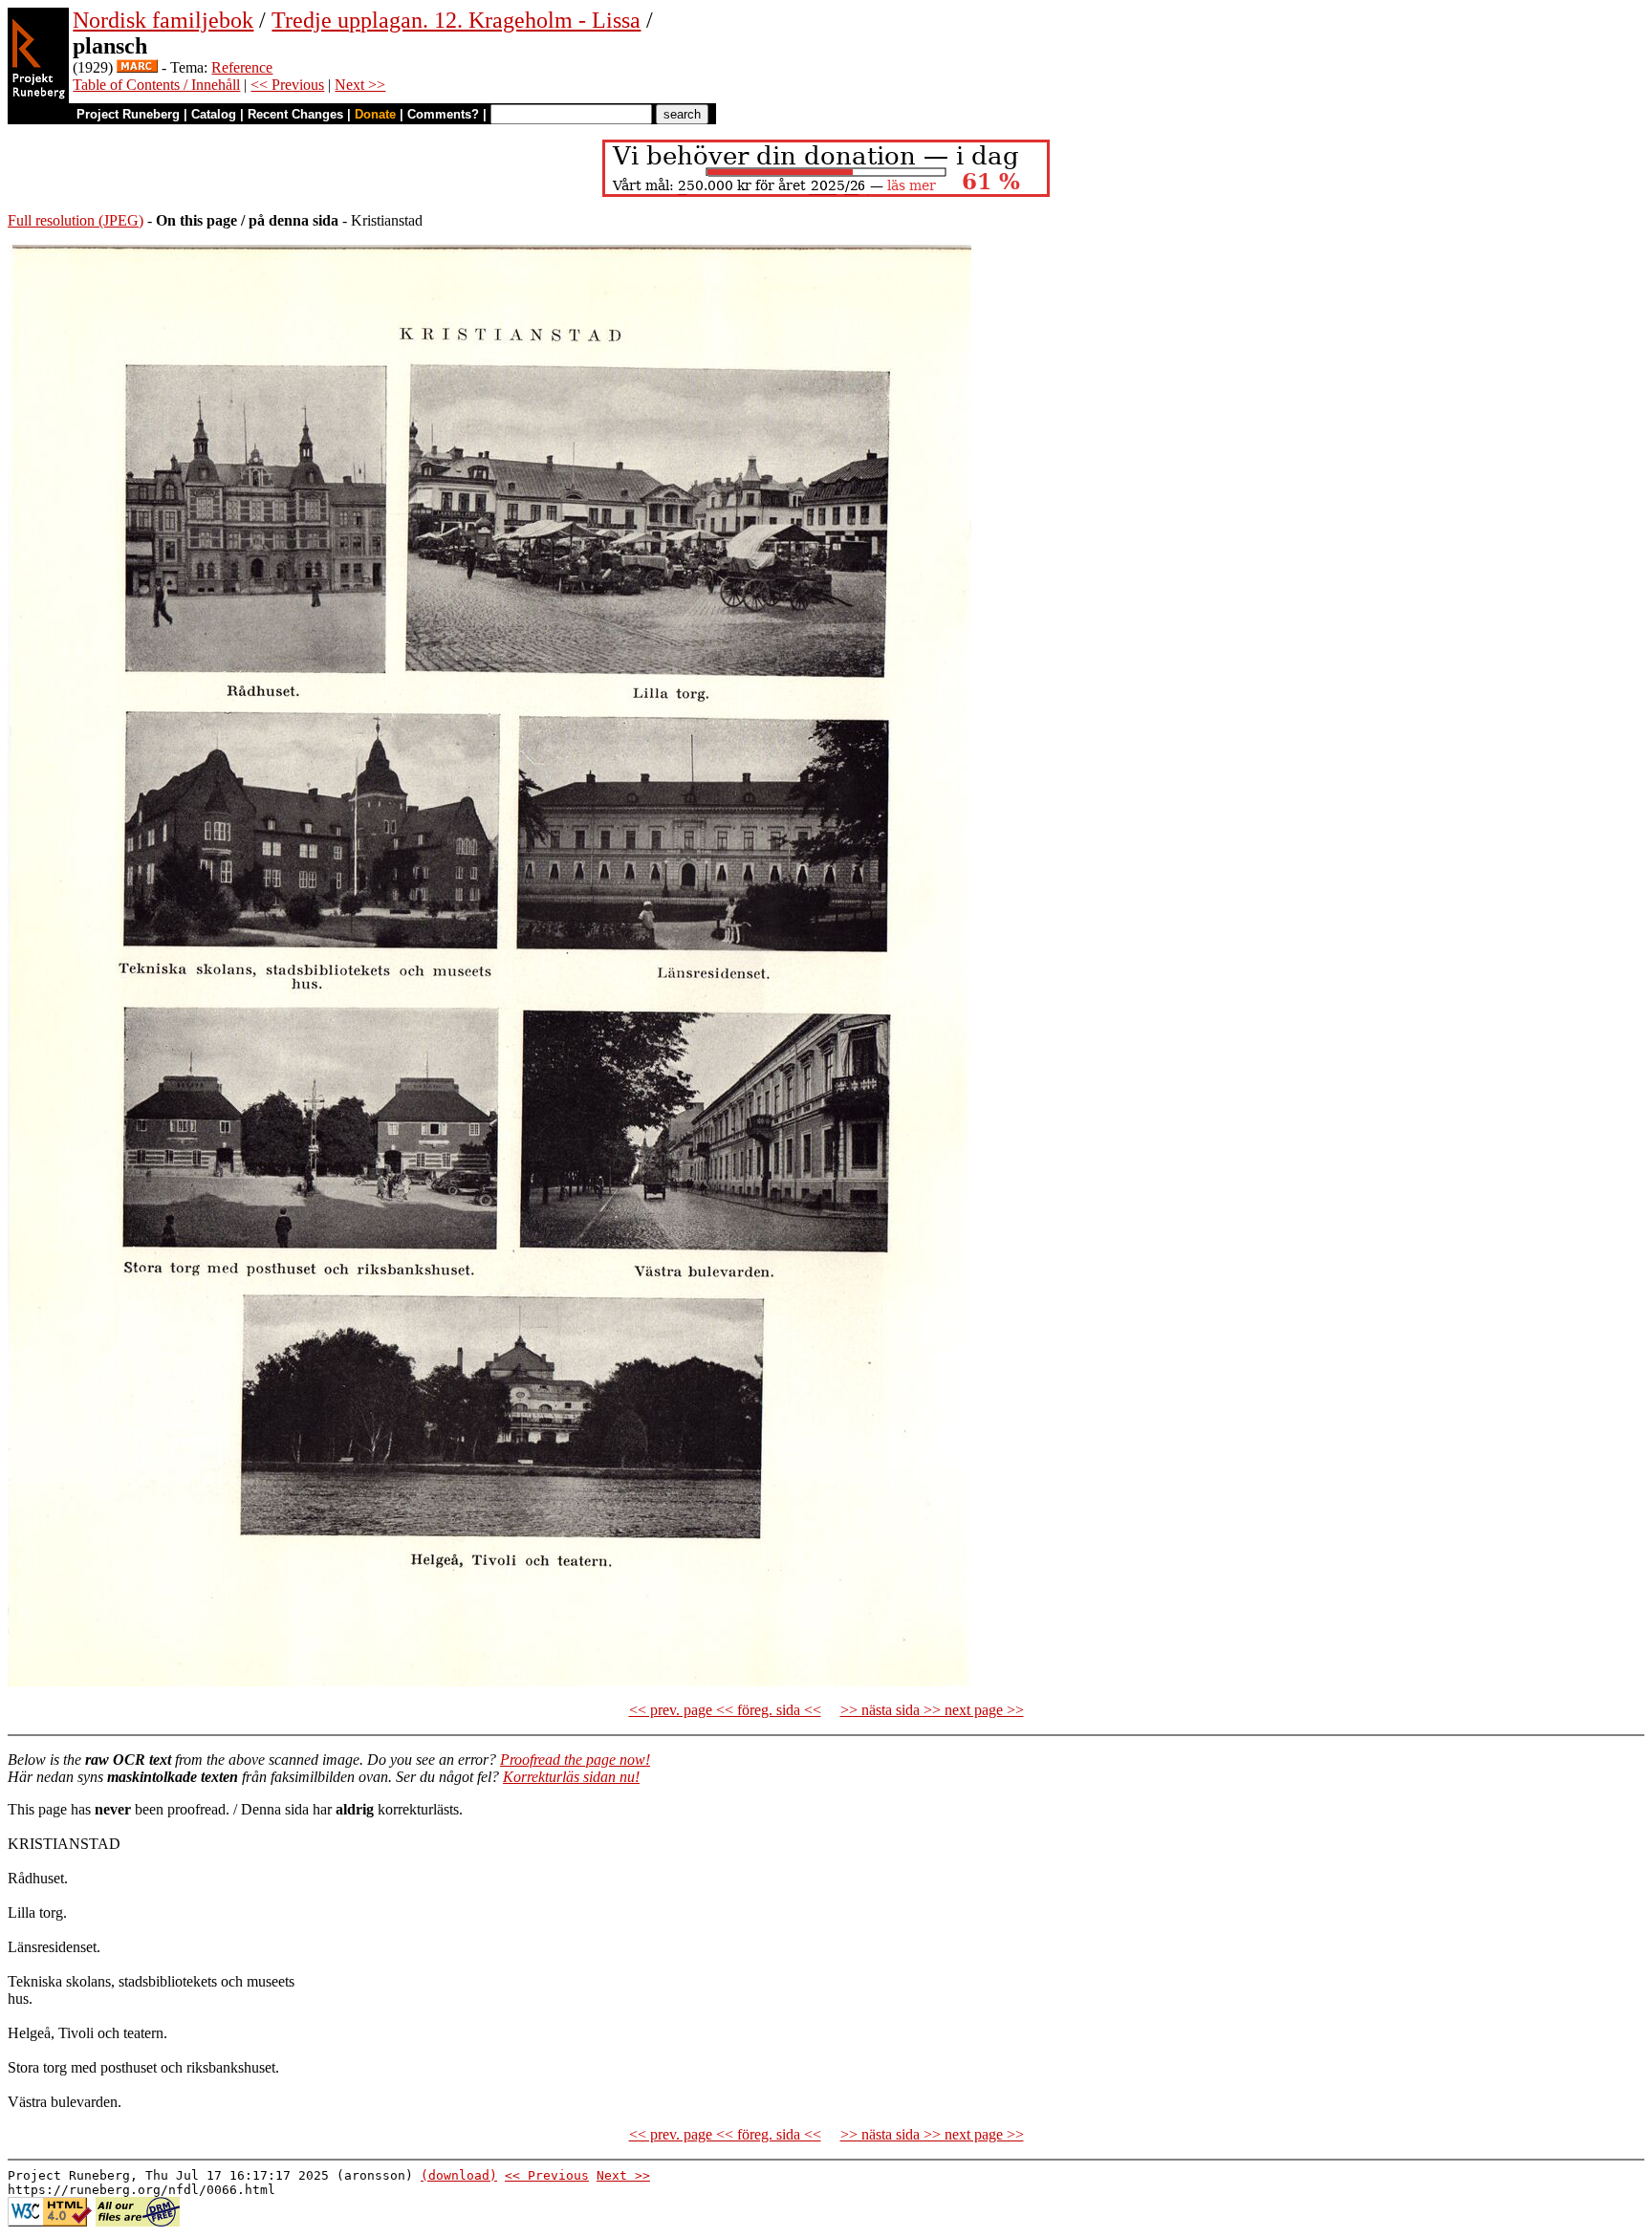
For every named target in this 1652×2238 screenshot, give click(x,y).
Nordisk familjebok (163, 20)
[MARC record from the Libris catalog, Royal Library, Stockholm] (137, 67)
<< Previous (287, 85)
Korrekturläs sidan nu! (571, 1777)
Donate (375, 114)
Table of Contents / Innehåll (156, 85)
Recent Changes (295, 114)
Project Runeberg (128, 114)
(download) (459, 2175)
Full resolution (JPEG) (76, 220)
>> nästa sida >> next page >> (932, 1710)
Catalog (214, 114)
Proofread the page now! (575, 1760)
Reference (242, 67)
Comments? (443, 114)
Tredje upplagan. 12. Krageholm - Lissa (456, 20)
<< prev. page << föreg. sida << (725, 1710)
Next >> (360, 85)
